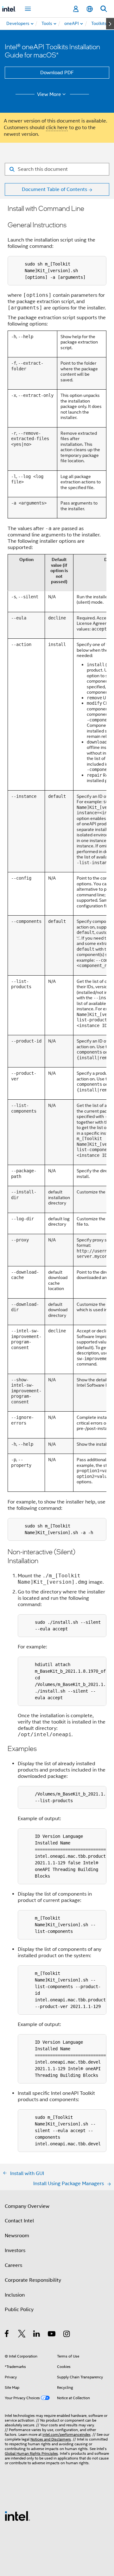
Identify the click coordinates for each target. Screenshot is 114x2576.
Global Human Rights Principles (31, 2453)
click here (57, 128)
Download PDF (57, 73)
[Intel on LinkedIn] (37, 2335)
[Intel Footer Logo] (17, 2516)
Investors (15, 2250)
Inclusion (15, 2295)
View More (49, 94)
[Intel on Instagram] (67, 2335)
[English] (90, 9)
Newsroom (17, 2236)
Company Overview (27, 2206)
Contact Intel (19, 2221)
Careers (13, 2265)
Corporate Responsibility (33, 2280)
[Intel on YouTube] (52, 2335)
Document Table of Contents (54, 189)
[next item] (110, 24)
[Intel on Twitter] (22, 2335)
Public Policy (19, 2310)
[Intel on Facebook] (7, 2335)
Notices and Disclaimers (51, 2439)
